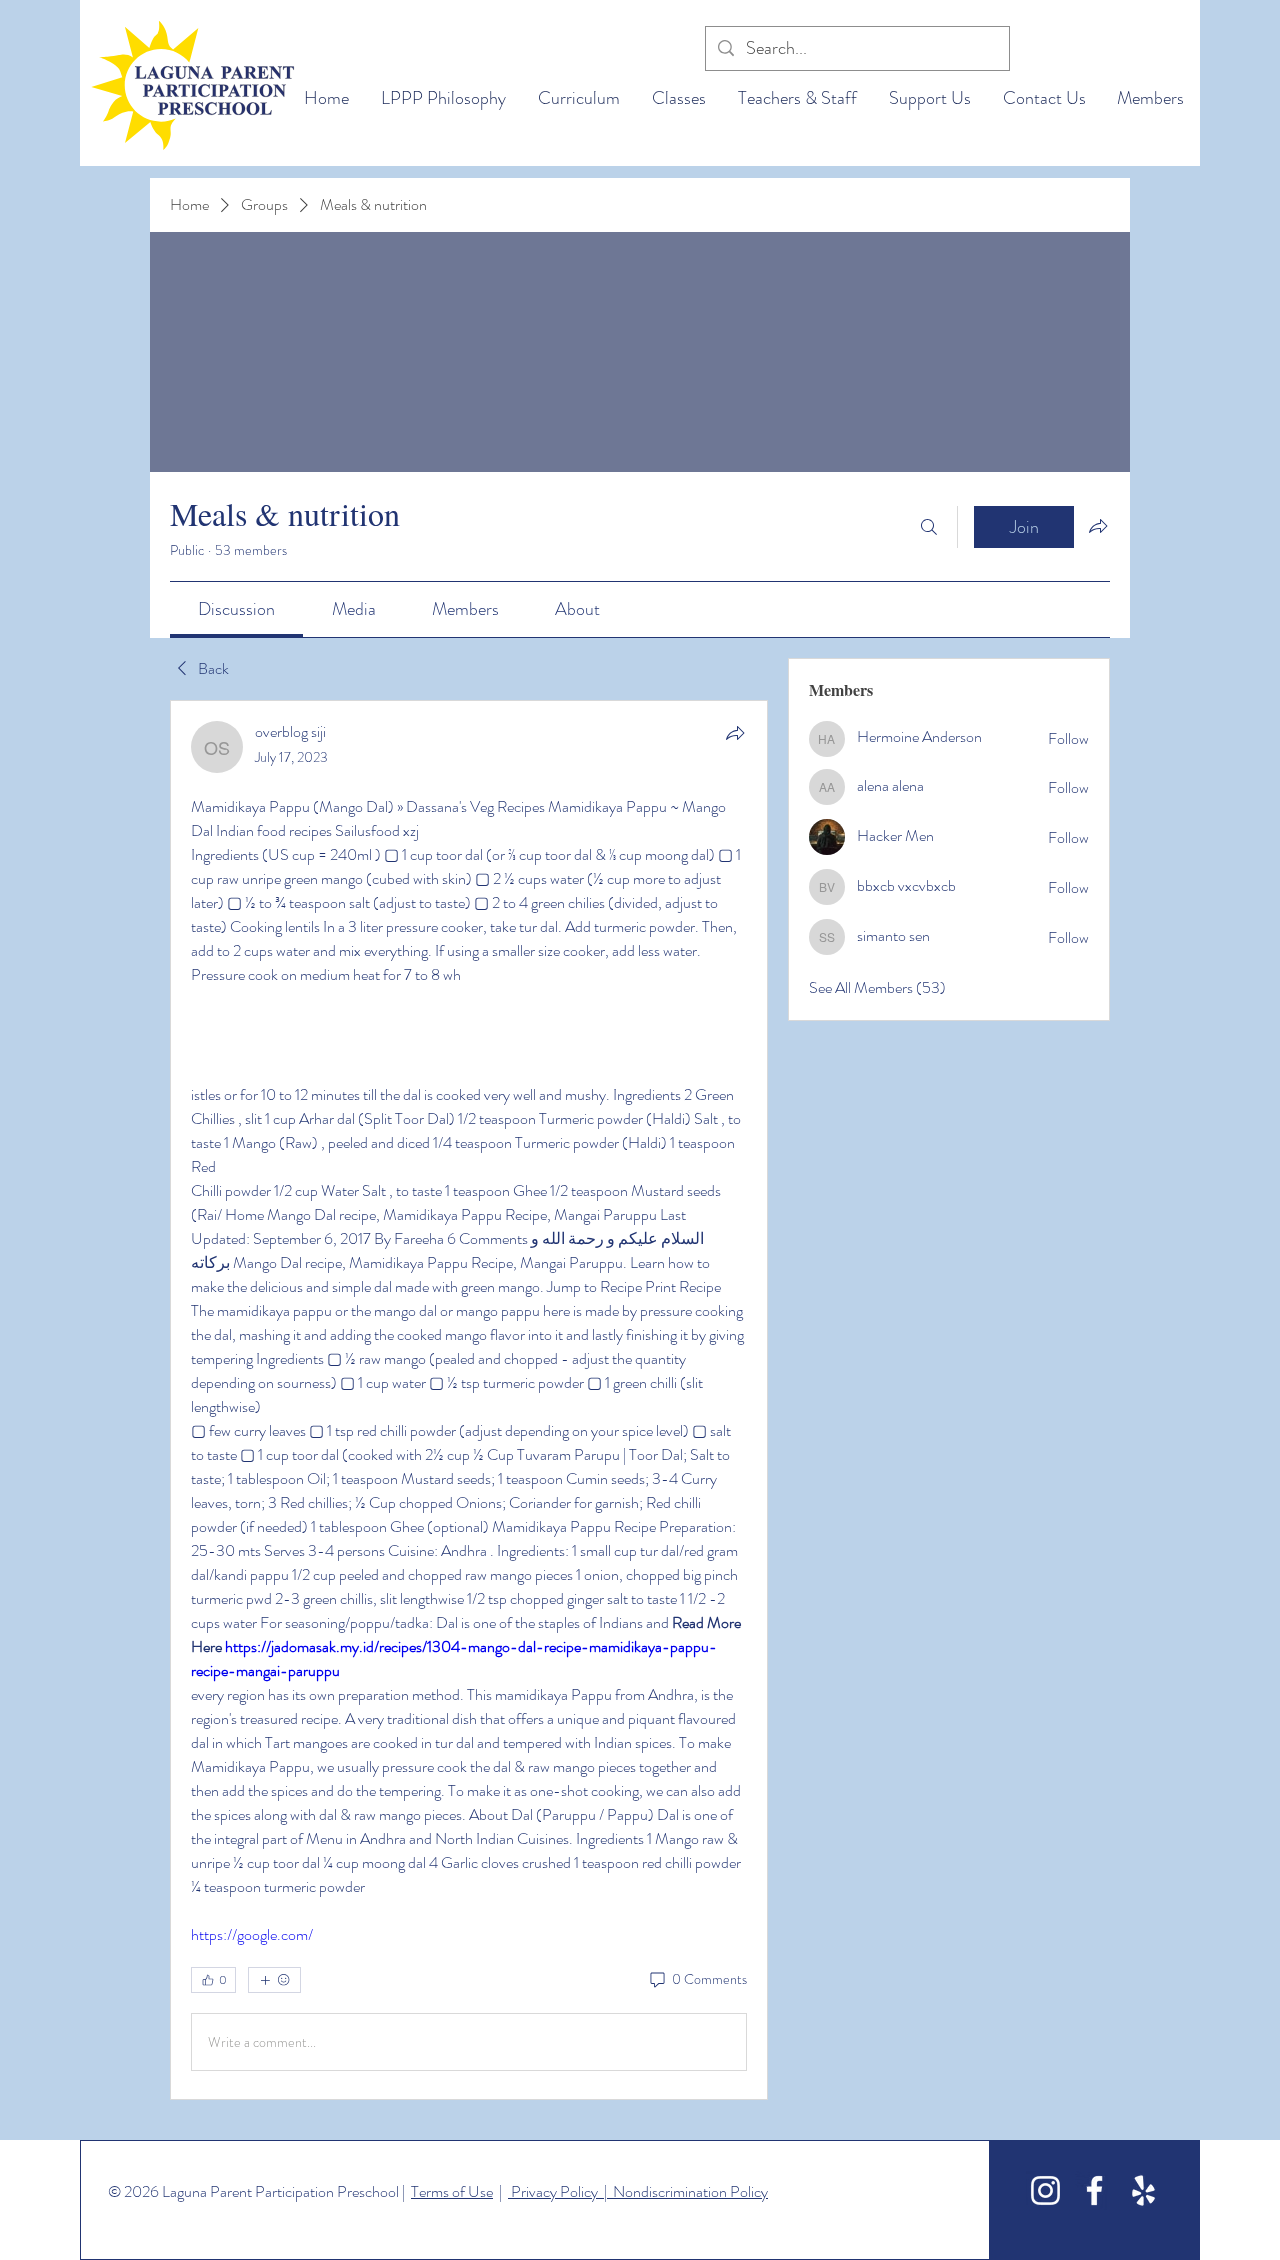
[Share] (735, 733)
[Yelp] (1143, 2190)
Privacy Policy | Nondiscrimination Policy (638, 2191)
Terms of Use (452, 2191)
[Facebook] (1094, 2190)
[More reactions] (274, 1980)
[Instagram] (1045, 2190)
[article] (469, 1400)
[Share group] (1098, 526)
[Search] (929, 527)
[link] (236, 609)
